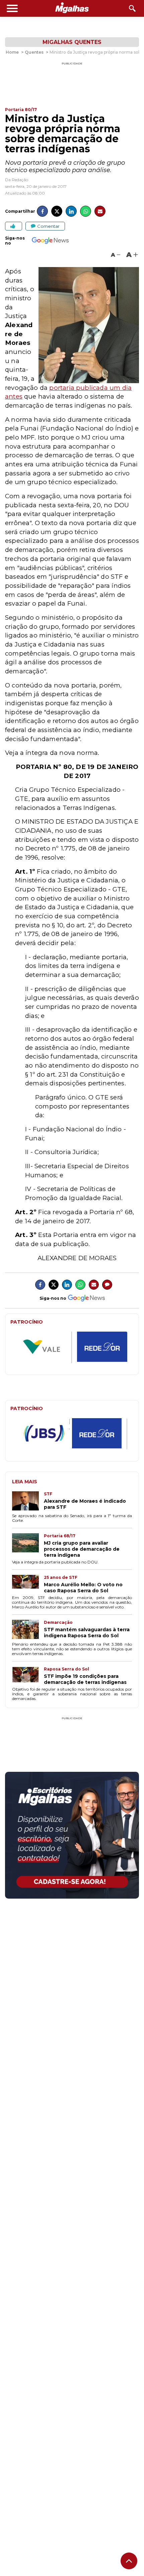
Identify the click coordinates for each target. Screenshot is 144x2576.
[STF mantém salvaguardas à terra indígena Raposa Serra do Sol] (28, 1630)
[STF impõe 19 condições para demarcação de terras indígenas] (28, 1676)
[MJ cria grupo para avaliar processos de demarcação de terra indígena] (28, 1546)
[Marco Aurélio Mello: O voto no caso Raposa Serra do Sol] (28, 1584)
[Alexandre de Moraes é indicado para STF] (28, 1502)
